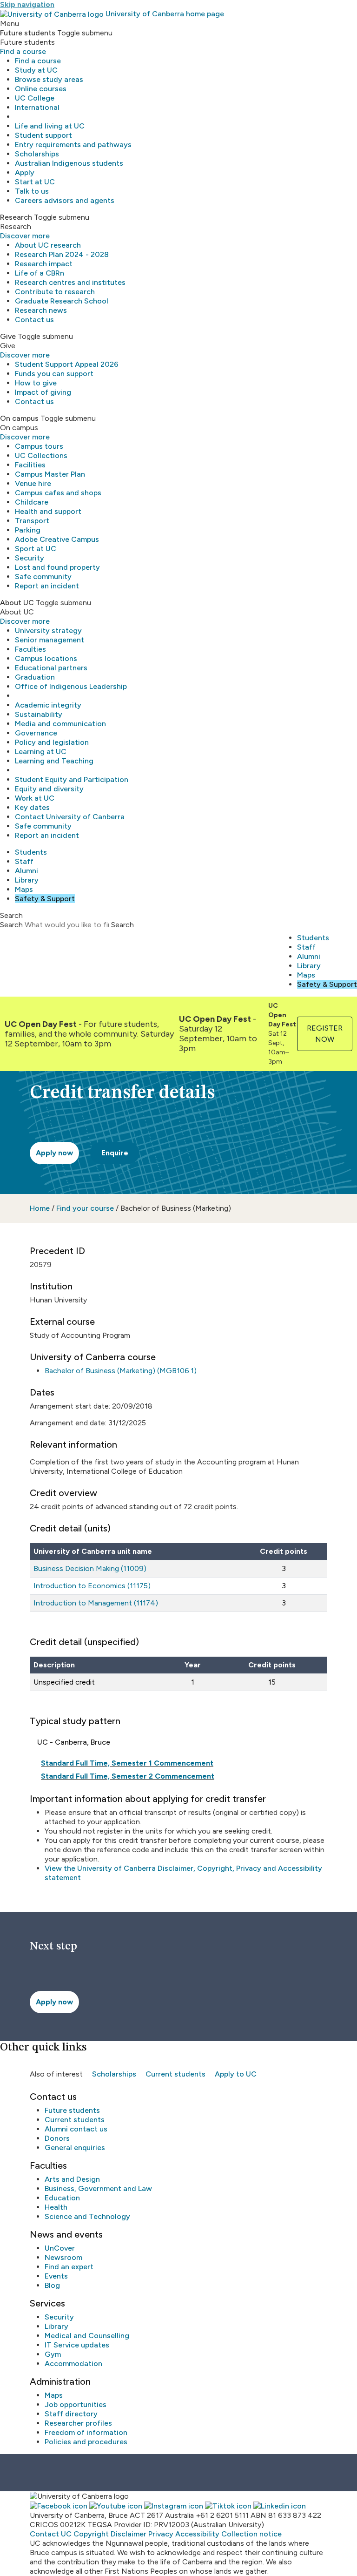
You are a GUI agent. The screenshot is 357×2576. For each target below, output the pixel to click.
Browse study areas (49, 79)
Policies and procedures (86, 2442)
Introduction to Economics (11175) (92, 1586)
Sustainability (39, 714)
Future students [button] (28, 33)
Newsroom (63, 2257)
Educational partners (51, 668)
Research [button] (16, 217)
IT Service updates (77, 2345)
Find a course (23, 51)
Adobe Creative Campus (57, 539)
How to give (36, 383)
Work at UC (35, 798)
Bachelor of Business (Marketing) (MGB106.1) (121, 1371)
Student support (43, 135)
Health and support (48, 511)
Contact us (34, 320)
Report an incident (47, 586)
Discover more (25, 236)
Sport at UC (36, 549)
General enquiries (75, 2148)
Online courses (41, 89)
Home (40, 1208)
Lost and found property (57, 567)
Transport (32, 521)
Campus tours (39, 446)
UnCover (60, 2248)
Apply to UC (236, 2074)
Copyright (91, 2534)
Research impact (44, 264)
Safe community (43, 577)
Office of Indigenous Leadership (71, 686)
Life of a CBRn (40, 273)
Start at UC (35, 182)
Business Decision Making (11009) (90, 1568)
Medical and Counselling (87, 2336)
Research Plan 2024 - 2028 (62, 254)
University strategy (48, 631)
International (37, 107)
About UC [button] (17, 603)
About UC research (48, 245)
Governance (36, 733)
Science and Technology (87, 2216)
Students (31, 852)
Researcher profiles (78, 2423)
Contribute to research (55, 292)
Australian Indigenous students (69, 163)
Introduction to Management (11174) (96, 1603)
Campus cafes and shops (58, 493)
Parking (28, 530)
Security (30, 558)
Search (11, 925)
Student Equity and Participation (72, 779)
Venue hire (33, 483)
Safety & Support (45, 899)
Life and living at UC (50, 126)
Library (27, 880)
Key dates (32, 807)
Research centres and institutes (70, 282)
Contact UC (51, 2534)
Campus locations (46, 658)
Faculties (30, 649)
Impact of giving (43, 392)
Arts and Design (72, 2179)
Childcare (32, 502)
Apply (25, 172)
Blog (52, 2285)
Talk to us (32, 191)
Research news (41, 310)
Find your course (85, 1208)
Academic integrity (48, 705)
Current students (175, 2074)
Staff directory (71, 2414)
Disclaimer (129, 2534)
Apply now (54, 1153)
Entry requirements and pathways (73, 145)
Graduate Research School (62, 301)
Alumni (26, 871)
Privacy (161, 2534)
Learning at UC (41, 752)
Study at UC (36, 70)
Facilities (30, 465)
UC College (35, 98)
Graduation (35, 677)
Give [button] (8, 336)
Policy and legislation (52, 742)
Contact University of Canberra (70, 817)
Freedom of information (86, 2432)
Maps (24, 889)
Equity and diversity (49, 789)
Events (56, 2276)
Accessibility (197, 2534)
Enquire (115, 1153)
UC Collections (41, 455)
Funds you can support (54, 374)
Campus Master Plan (50, 474)
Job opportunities (76, 2404)
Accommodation (73, 2364)
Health (56, 2207)
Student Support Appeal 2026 (67, 364)
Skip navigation (27, 4)
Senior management (50, 640)
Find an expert (69, 2267)
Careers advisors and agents (65, 200)
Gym (53, 2354)
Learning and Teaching (54, 761)
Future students (72, 2110)
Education (62, 2198)
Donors (57, 2138)
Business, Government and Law (98, 2188)
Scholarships (37, 154)
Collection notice (251, 2534)
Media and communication (60, 724)
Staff (24, 861)
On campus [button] (19, 418)
